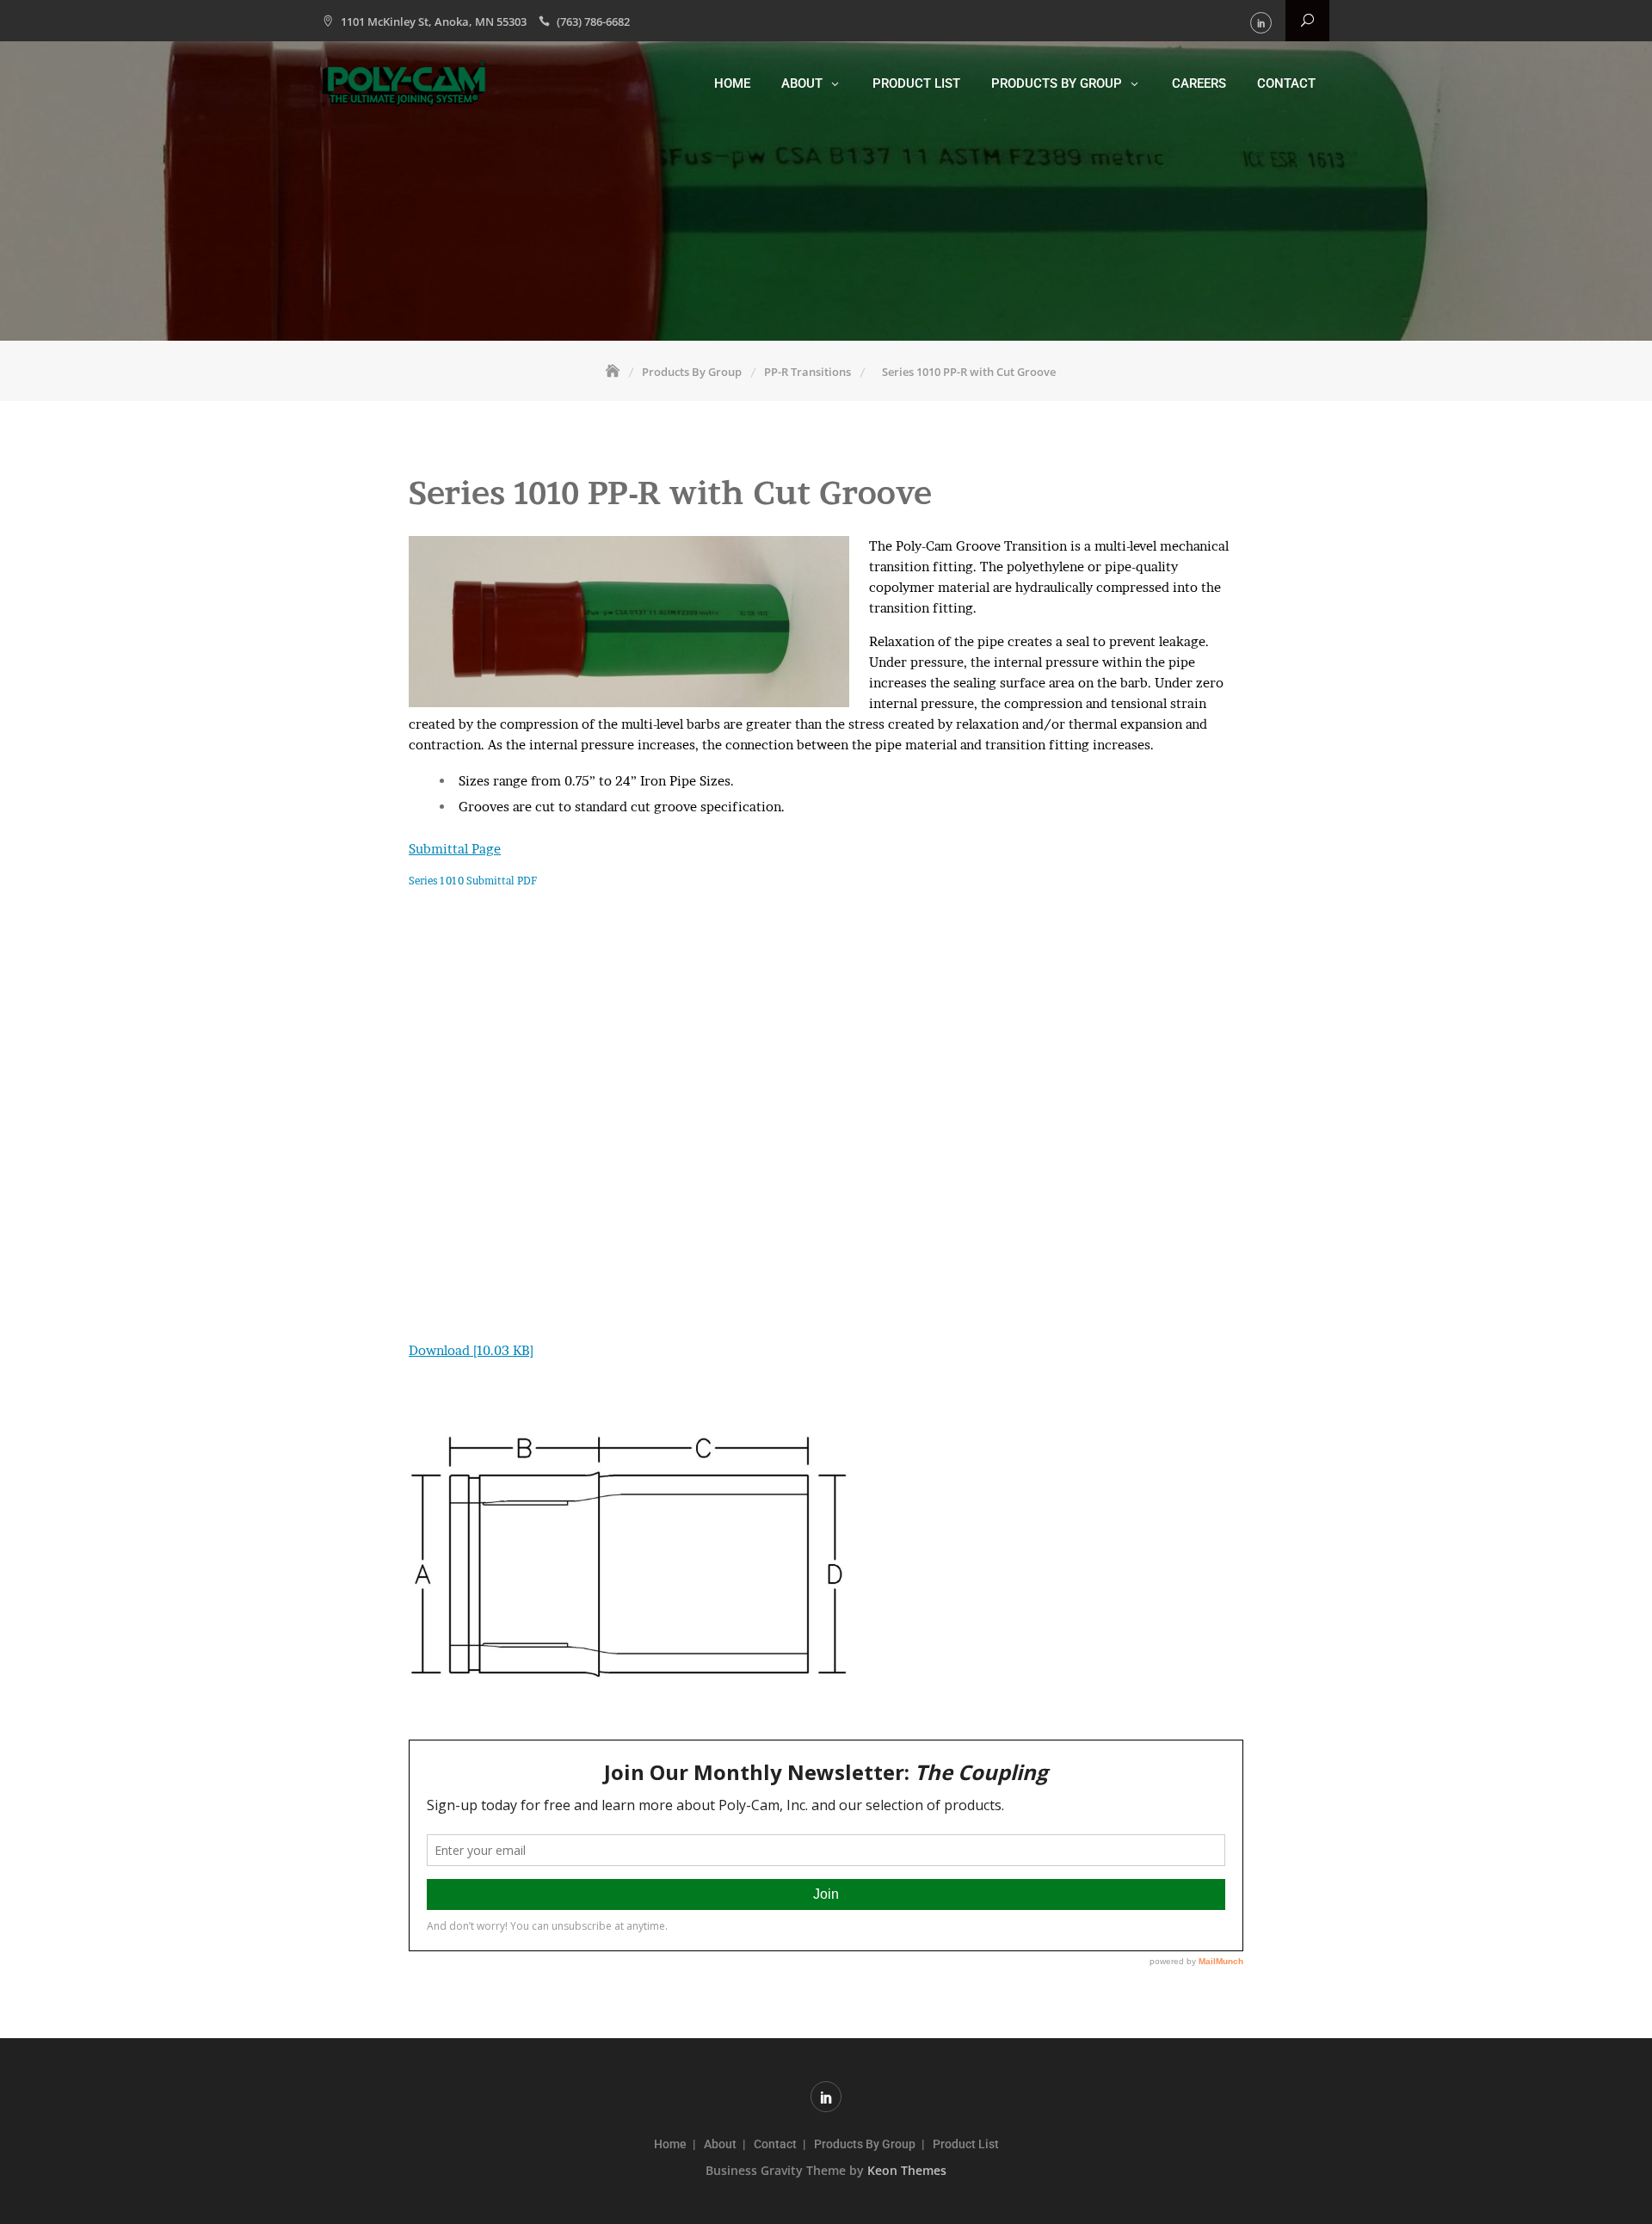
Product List (916, 83)
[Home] (614, 372)
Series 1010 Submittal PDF (473, 881)
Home (732, 83)
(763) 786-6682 (593, 22)
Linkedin (1261, 23)
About (802, 83)
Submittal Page (455, 849)
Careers (1199, 83)
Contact (1286, 83)
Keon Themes (907, 2170)
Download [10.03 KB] (471, 1350)
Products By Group (1057, 83)
